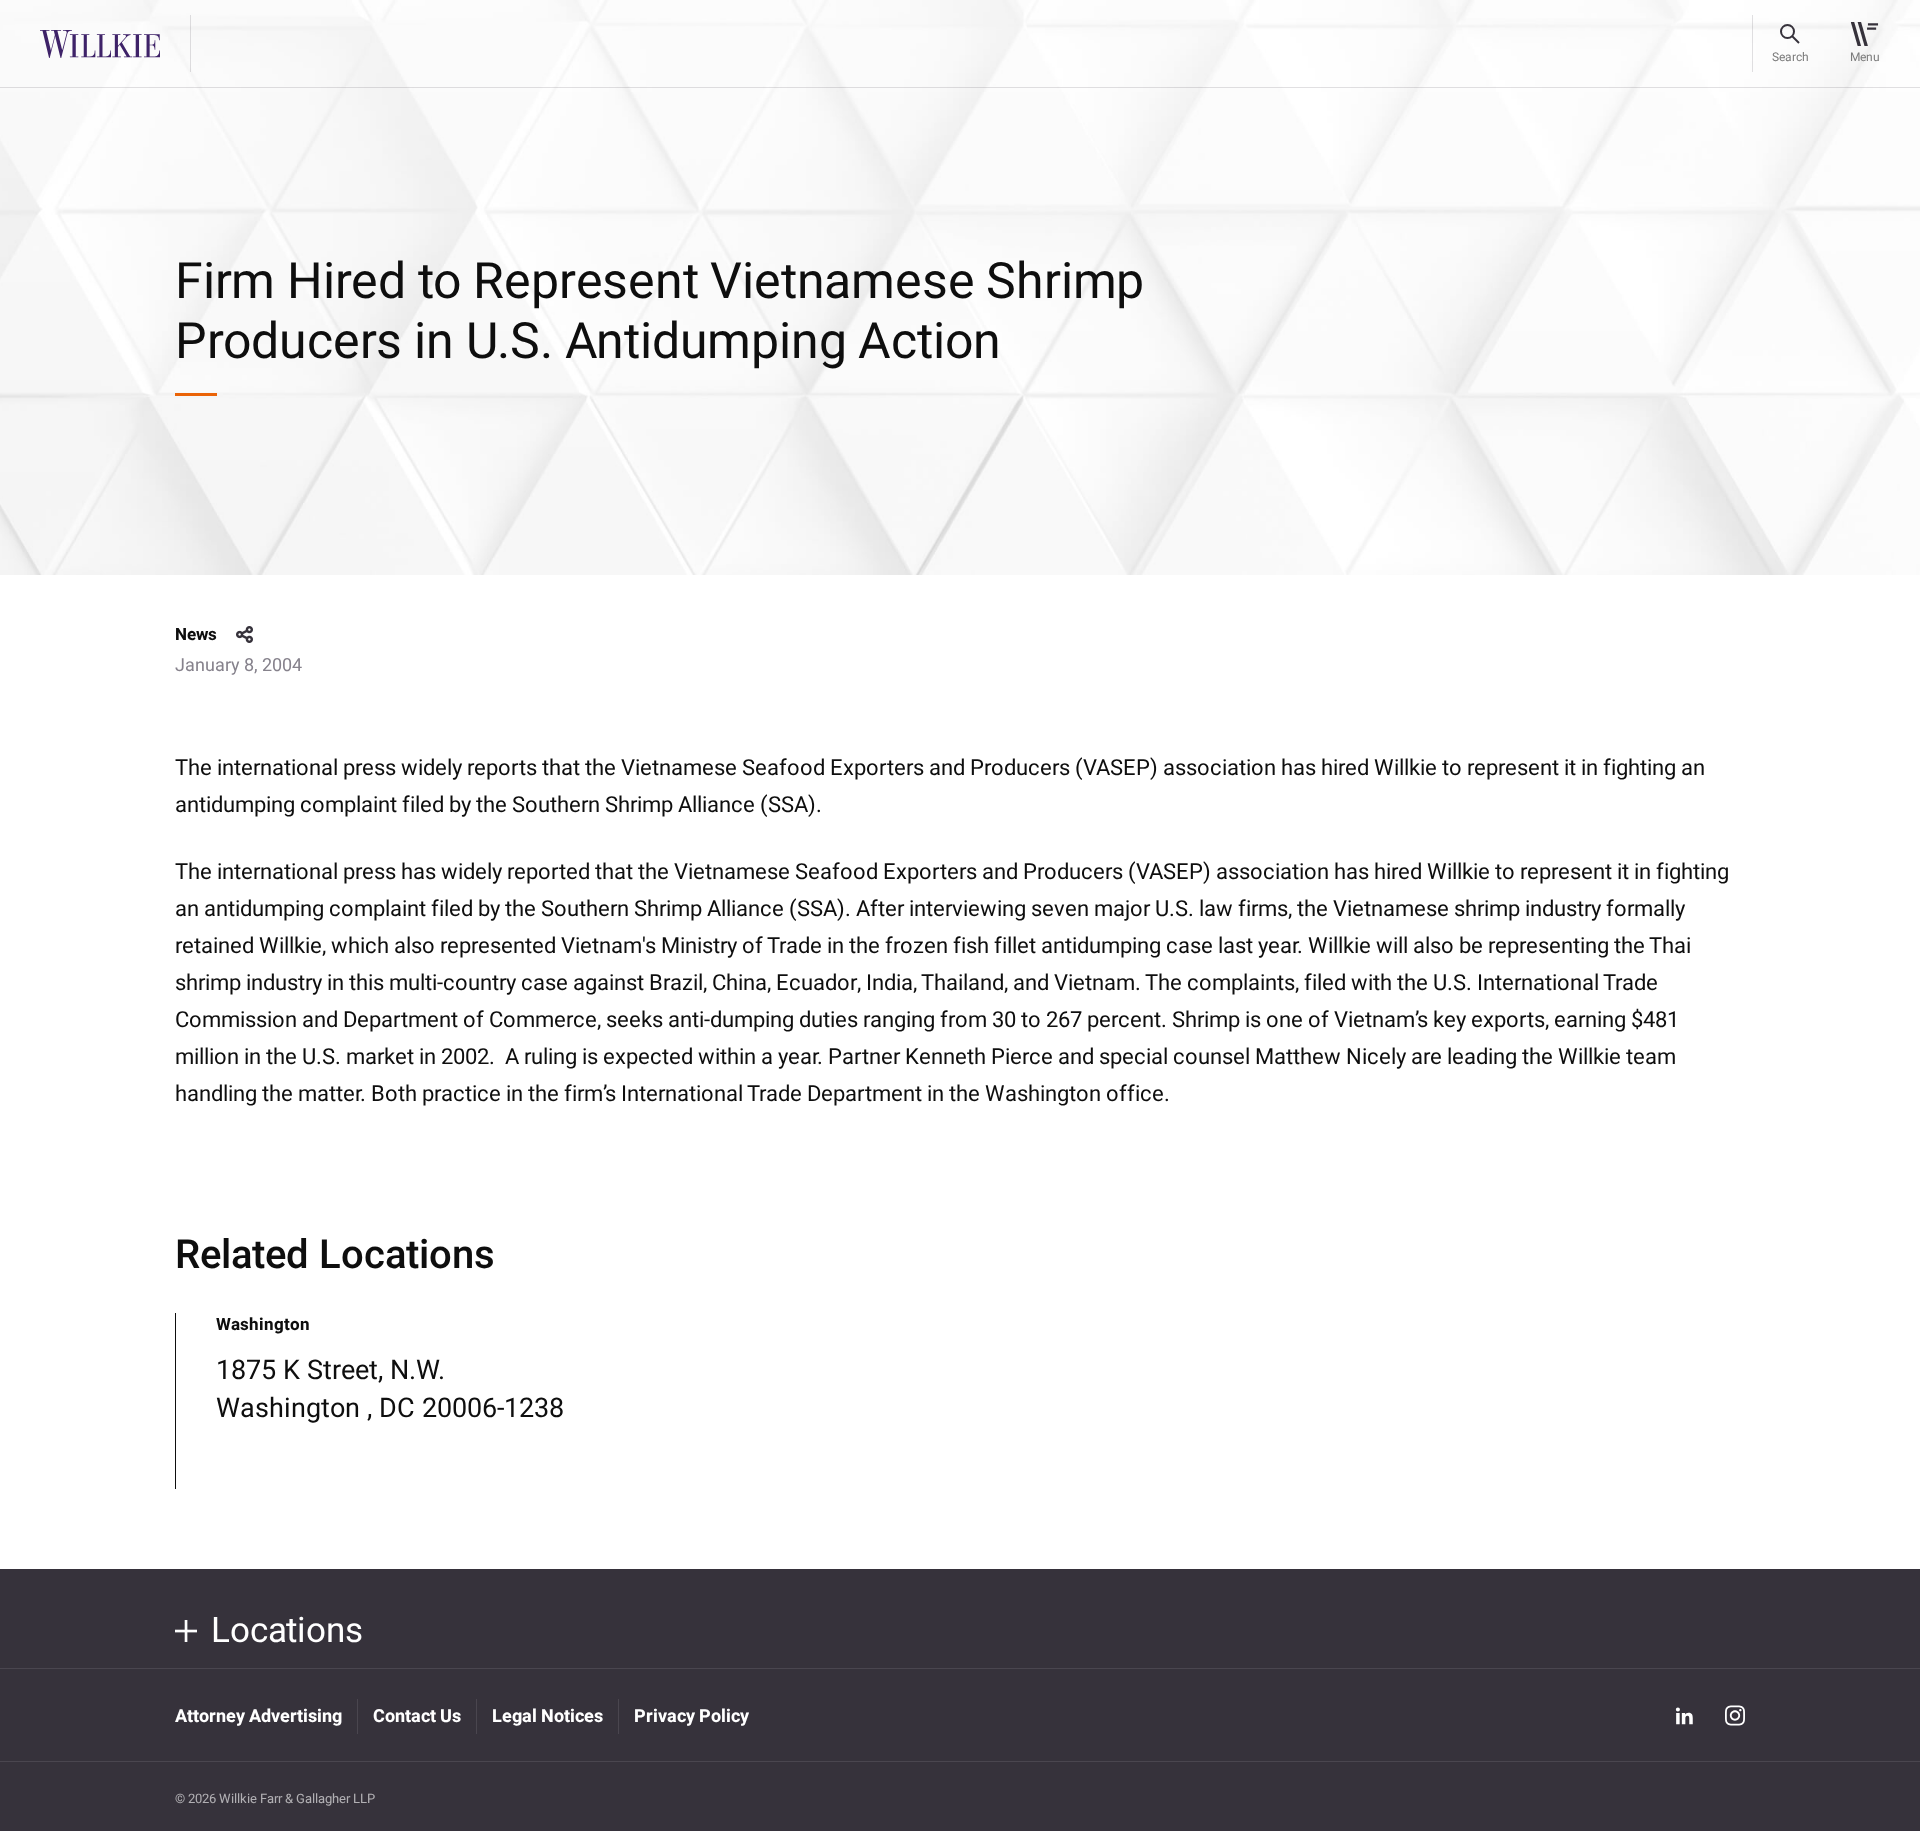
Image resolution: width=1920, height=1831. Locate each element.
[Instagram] (1735, 1715)
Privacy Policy (691, 1716)
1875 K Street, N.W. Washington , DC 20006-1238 (390, 1389)
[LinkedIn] (1684, 1715)
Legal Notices (547, 1716)
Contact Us (417, 1716)
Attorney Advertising (258, 1716)
